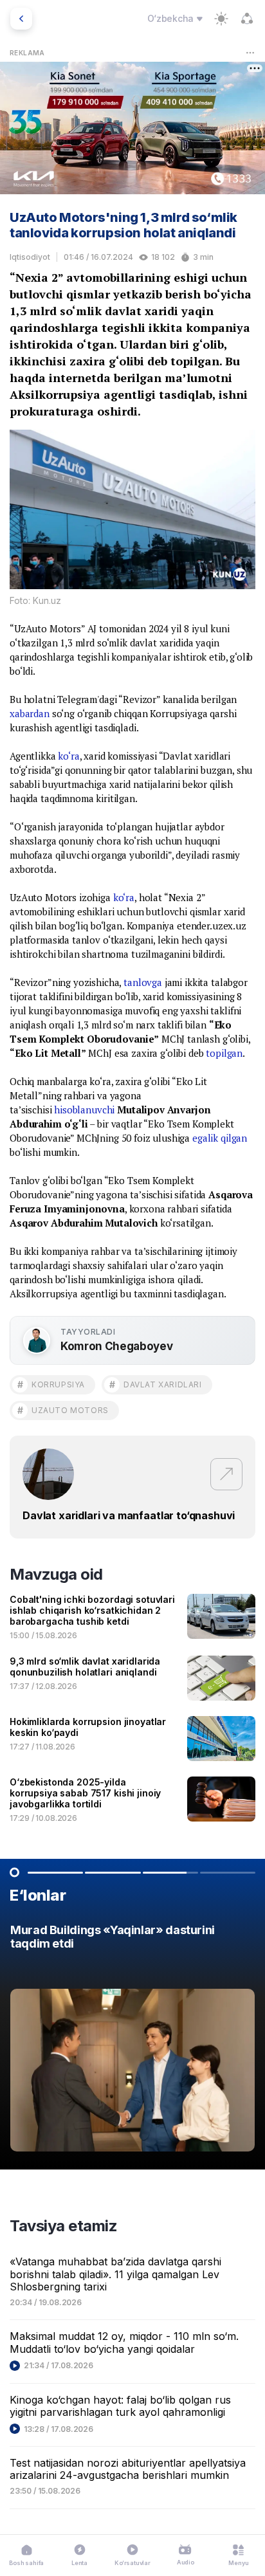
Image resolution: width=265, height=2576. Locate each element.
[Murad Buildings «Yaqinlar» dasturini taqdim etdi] (132, 2042)
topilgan (224, 1053)
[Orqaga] (21, 19)
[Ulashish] (247, 19)
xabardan (30, 713)
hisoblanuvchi (84, 1110)
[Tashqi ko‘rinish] (221, 19)
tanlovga (143, 982)
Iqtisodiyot (30, 257)
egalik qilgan (220, 1138)
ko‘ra (69, 756)
